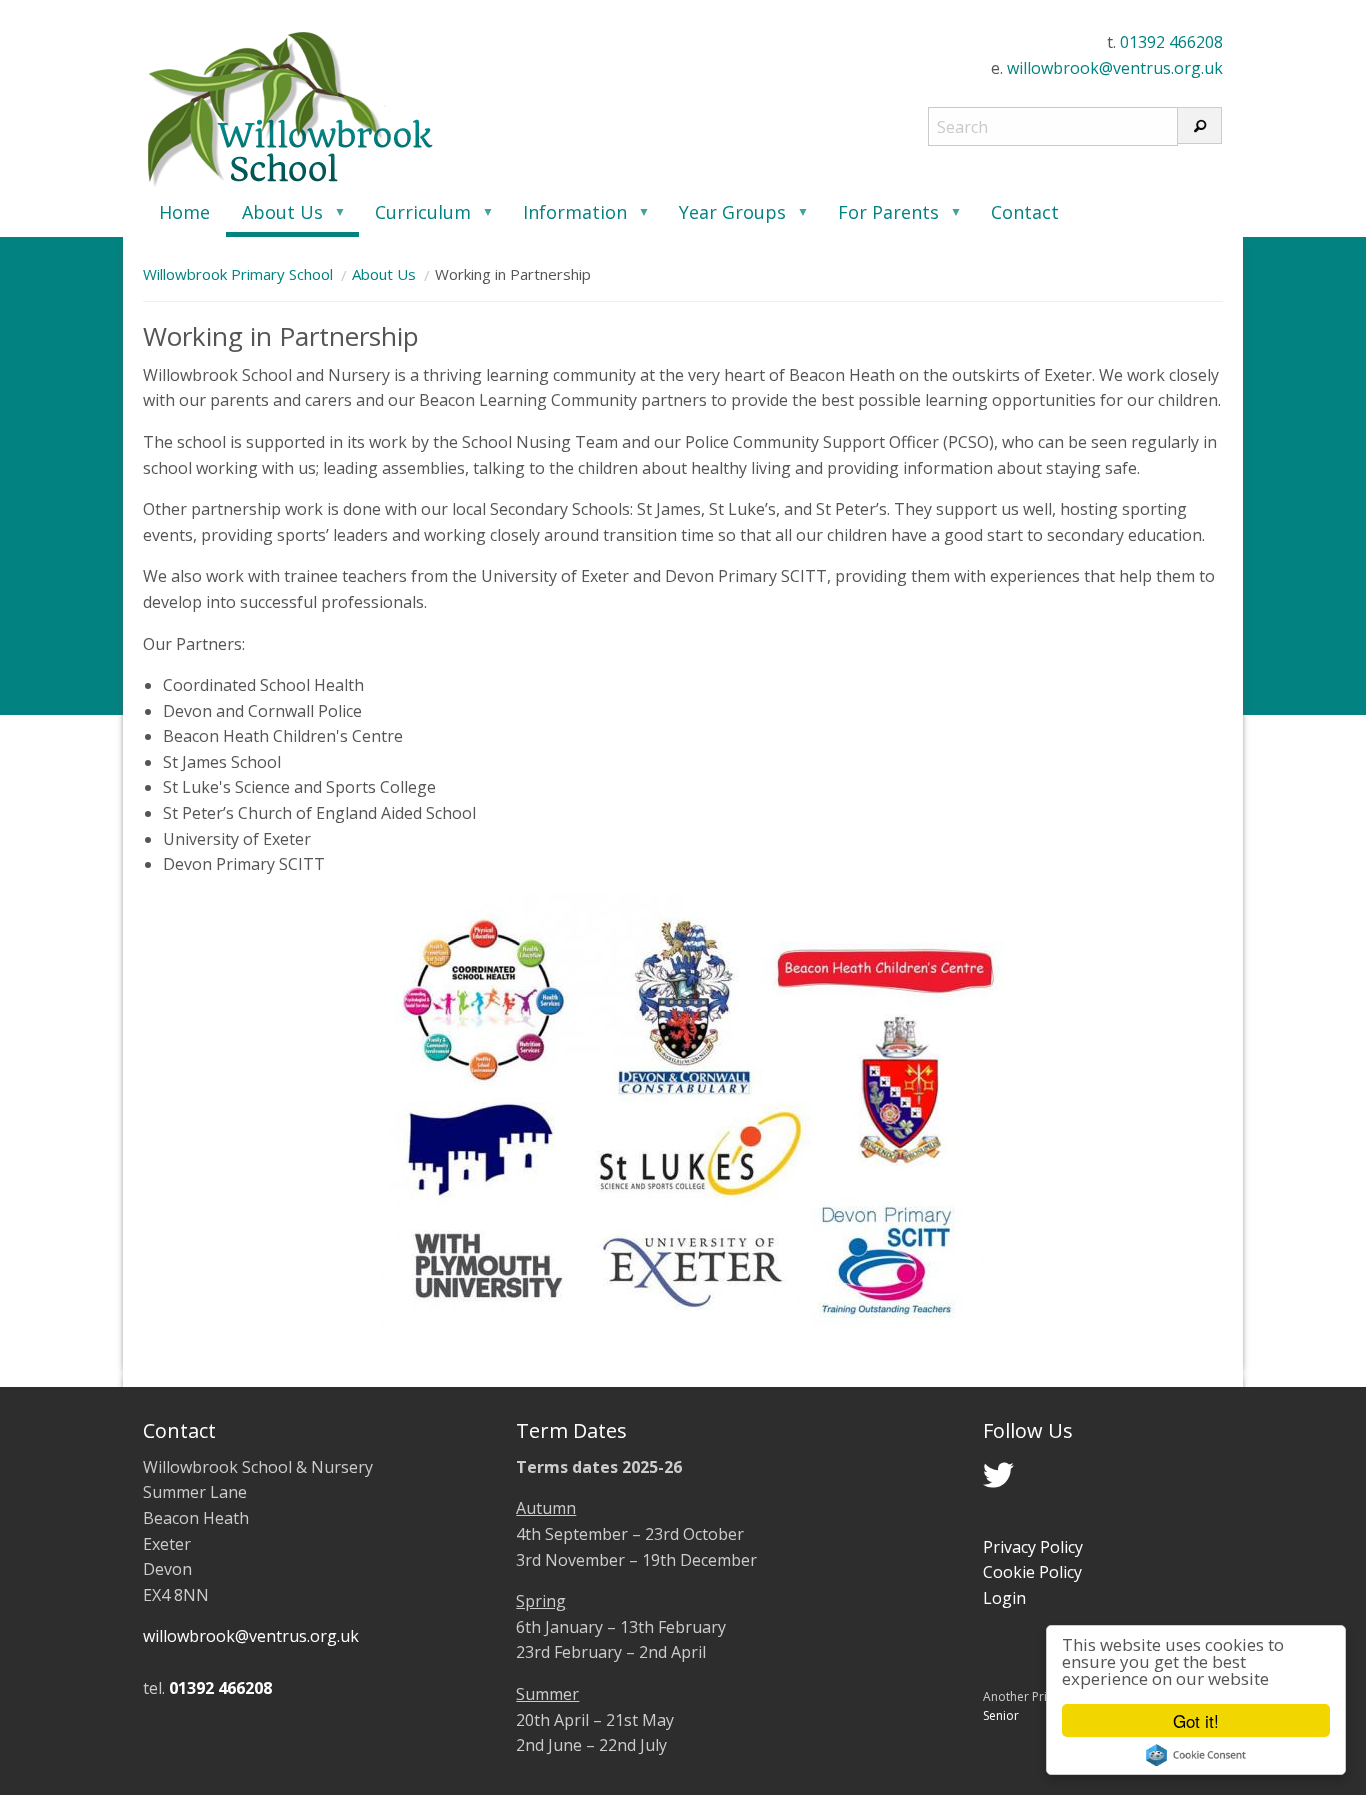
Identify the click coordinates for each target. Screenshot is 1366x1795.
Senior (1001, 1715)
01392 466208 (1171, 42)
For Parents (880, 218)
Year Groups (724, 218)
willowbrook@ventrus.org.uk (1115, 68)
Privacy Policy (1033, 1547)
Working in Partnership (513, 274)
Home (184, 212)
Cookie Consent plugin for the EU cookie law (1196, 1755)
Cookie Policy (1032, 1572)
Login (1004, 1598)
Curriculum (415, 218)
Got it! (1196, 1720)
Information (567, 218)
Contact (1025, 212)
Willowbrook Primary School (238, 274)
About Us (274, 218)
